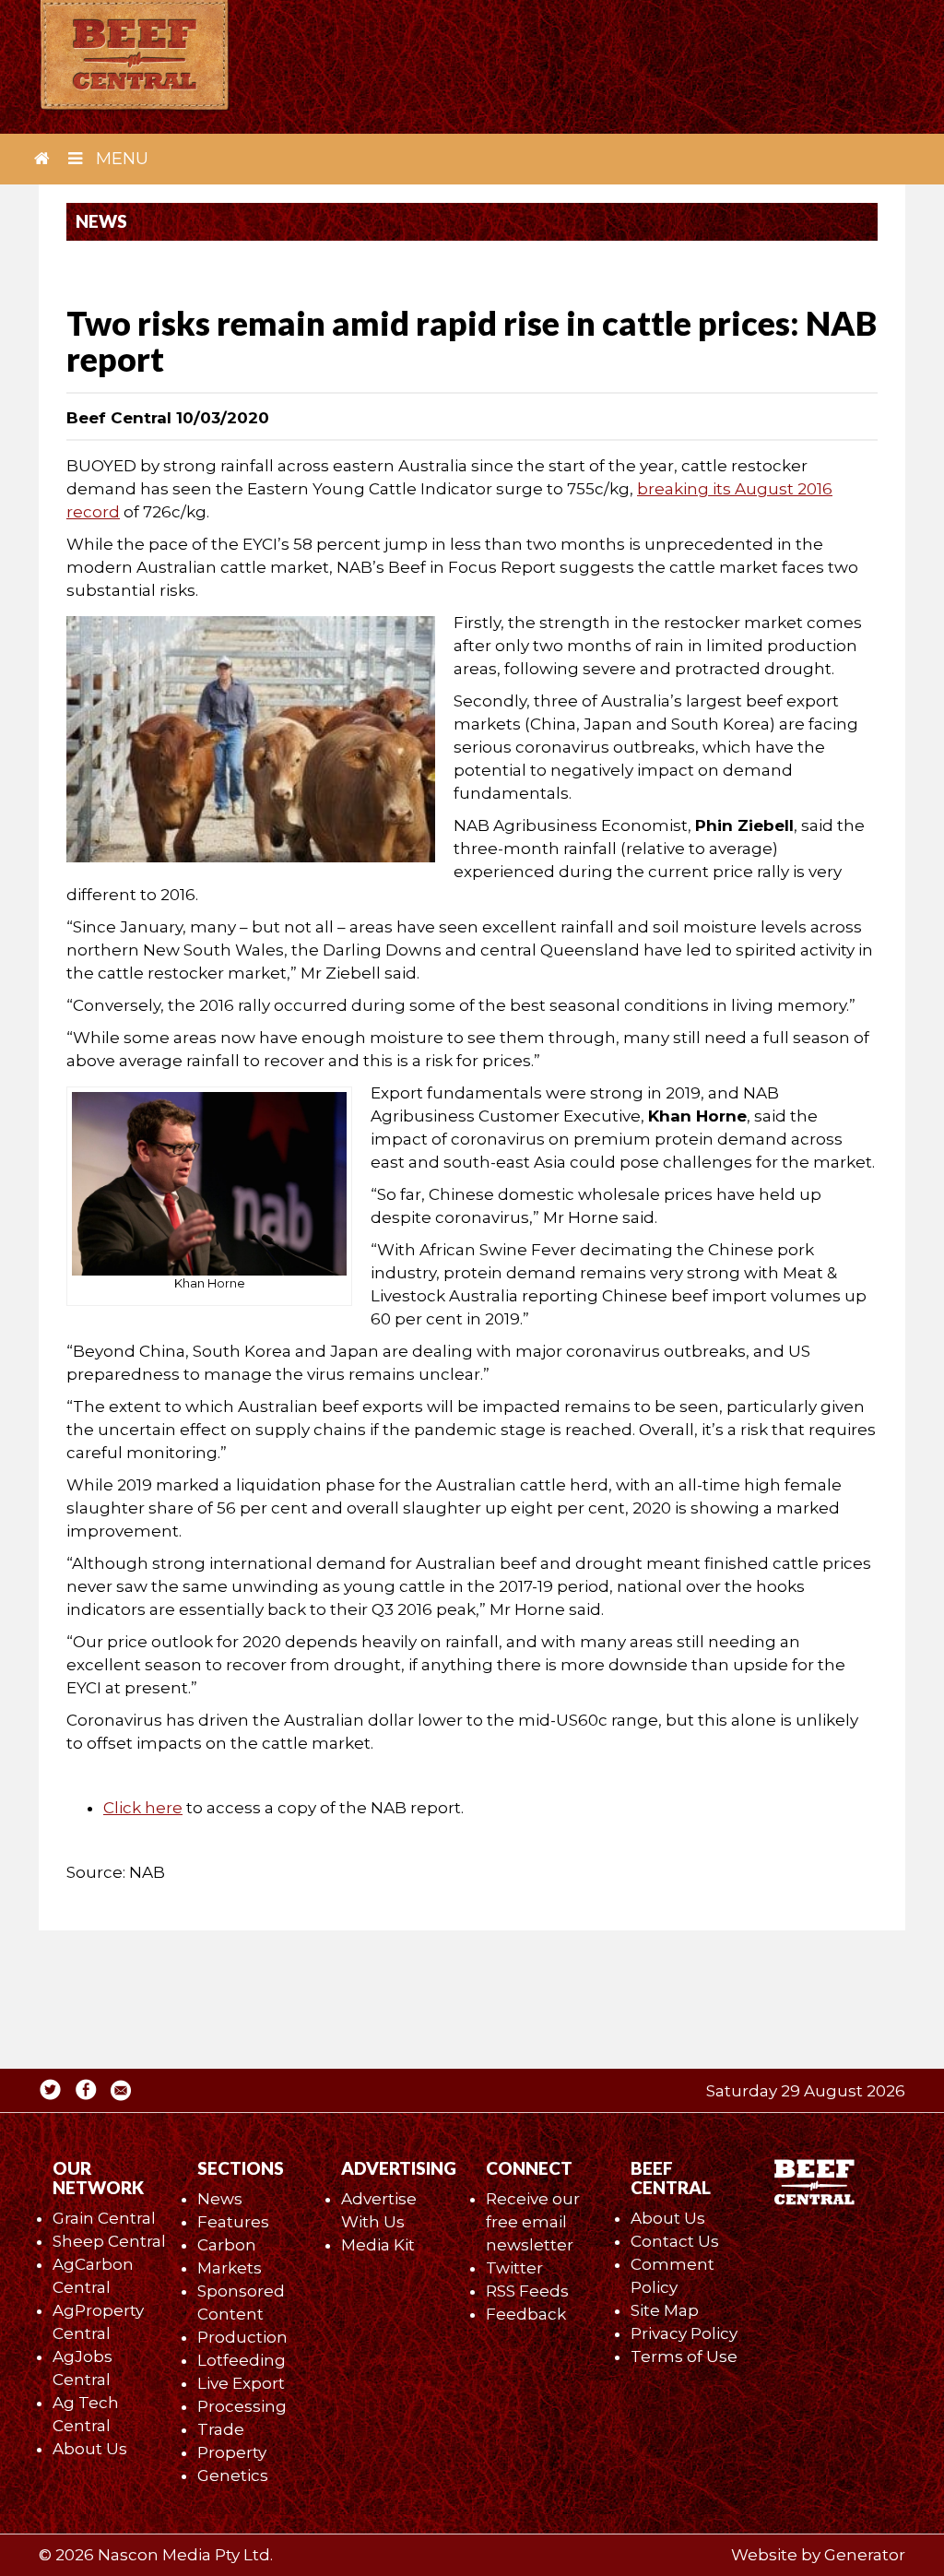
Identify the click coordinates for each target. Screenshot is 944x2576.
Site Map (665, 2310)
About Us (90, 2449)
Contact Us (675, 2241)
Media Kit (378, 2245)
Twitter (514, 2268)
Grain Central (104, 2218)
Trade (221, 2429)
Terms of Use (684, 2356)
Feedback (526, 2314)
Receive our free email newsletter (533, 2222)
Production (242, 2337)
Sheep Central (109, 2241)
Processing (242, 2406)
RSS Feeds (527, 2291)
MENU (120, 159)
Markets (230, 2268)
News (220, 2199)
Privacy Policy (684, 2333)
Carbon (227, 2245)
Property (232, 2452)
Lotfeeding (242, 2360)
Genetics (233, 2475)
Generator (865, 2555)
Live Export (241, 2383)
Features (233, 2222)
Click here (143, 1808)
